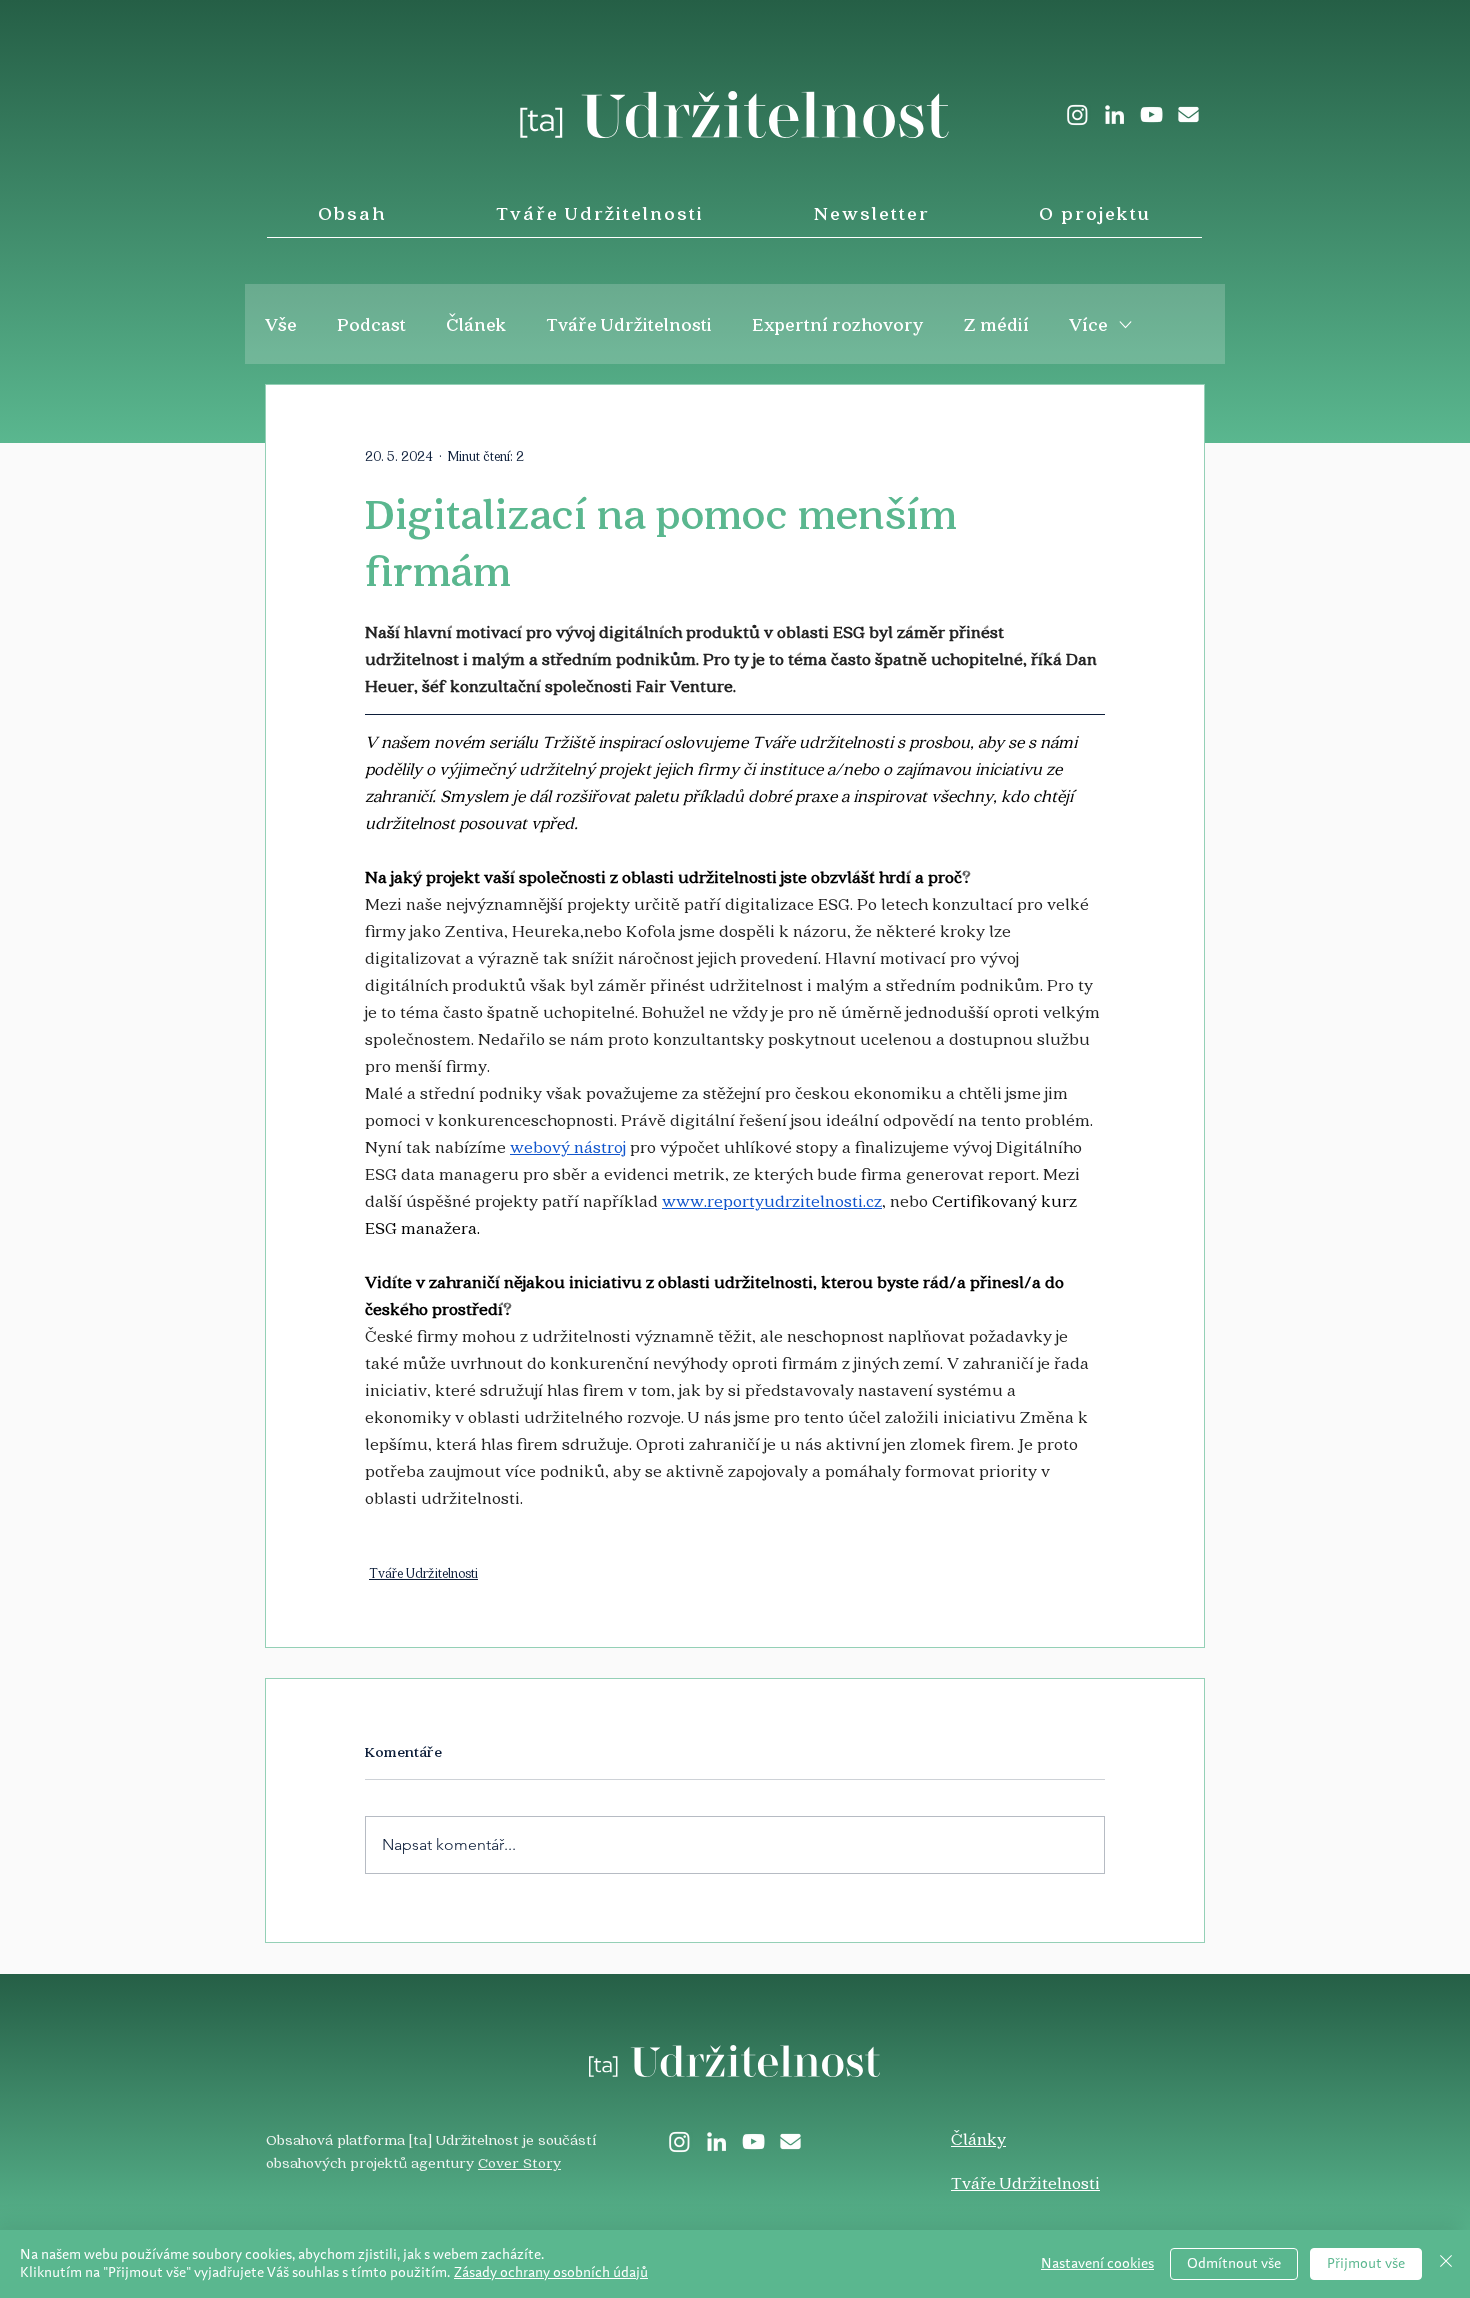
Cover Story (519, 2162)
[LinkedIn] (1114, 114)
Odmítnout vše (1234, 2264)
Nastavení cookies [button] (1097, 2264)
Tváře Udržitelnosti (629, 324)
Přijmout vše (1366, 2264)
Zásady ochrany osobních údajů (551, 2273)
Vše (281, 324)
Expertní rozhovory (838, 324)
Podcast (371, 324)
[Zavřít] (1446, 2264)
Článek (476, 324)
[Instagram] (1077, 114)
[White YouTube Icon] (1151, 114)
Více (1088, 324)
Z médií (996, 324)
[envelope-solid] (1188, 114)
